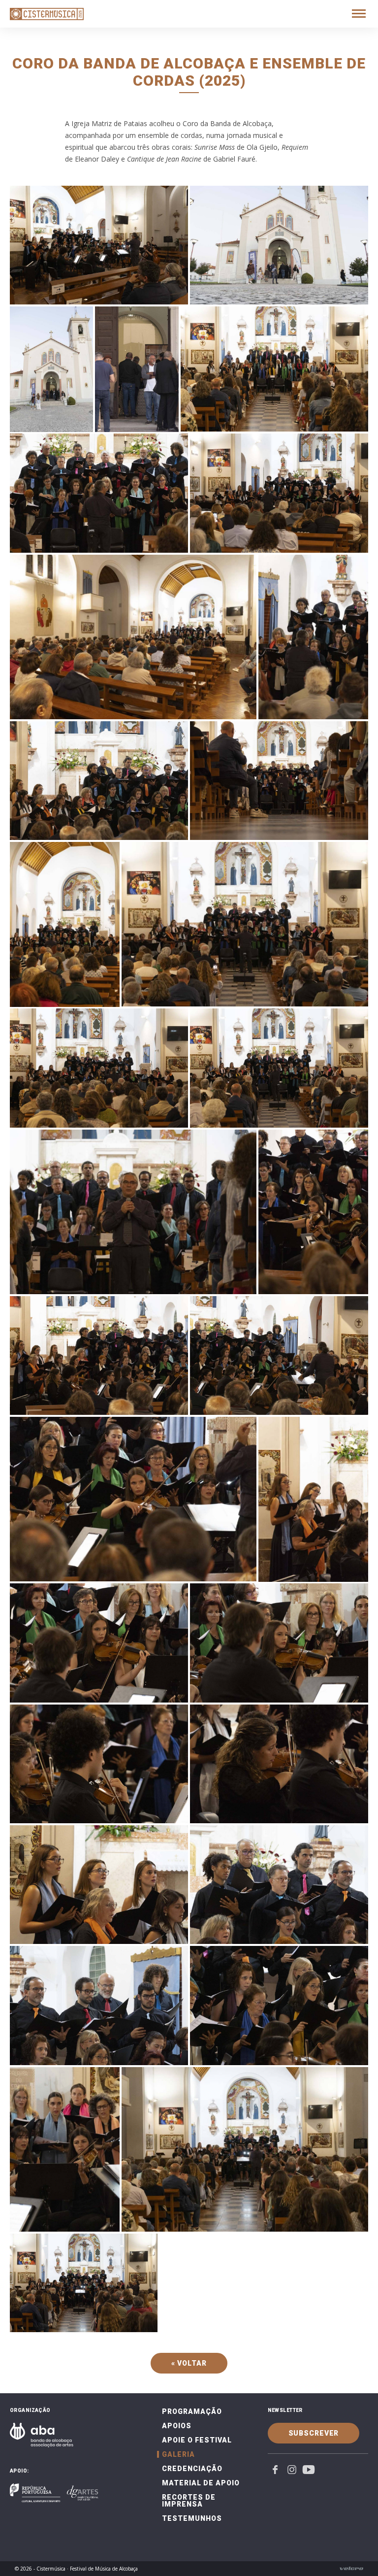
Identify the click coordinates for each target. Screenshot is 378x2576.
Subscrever (314, 2433)
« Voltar (189, 2363)
